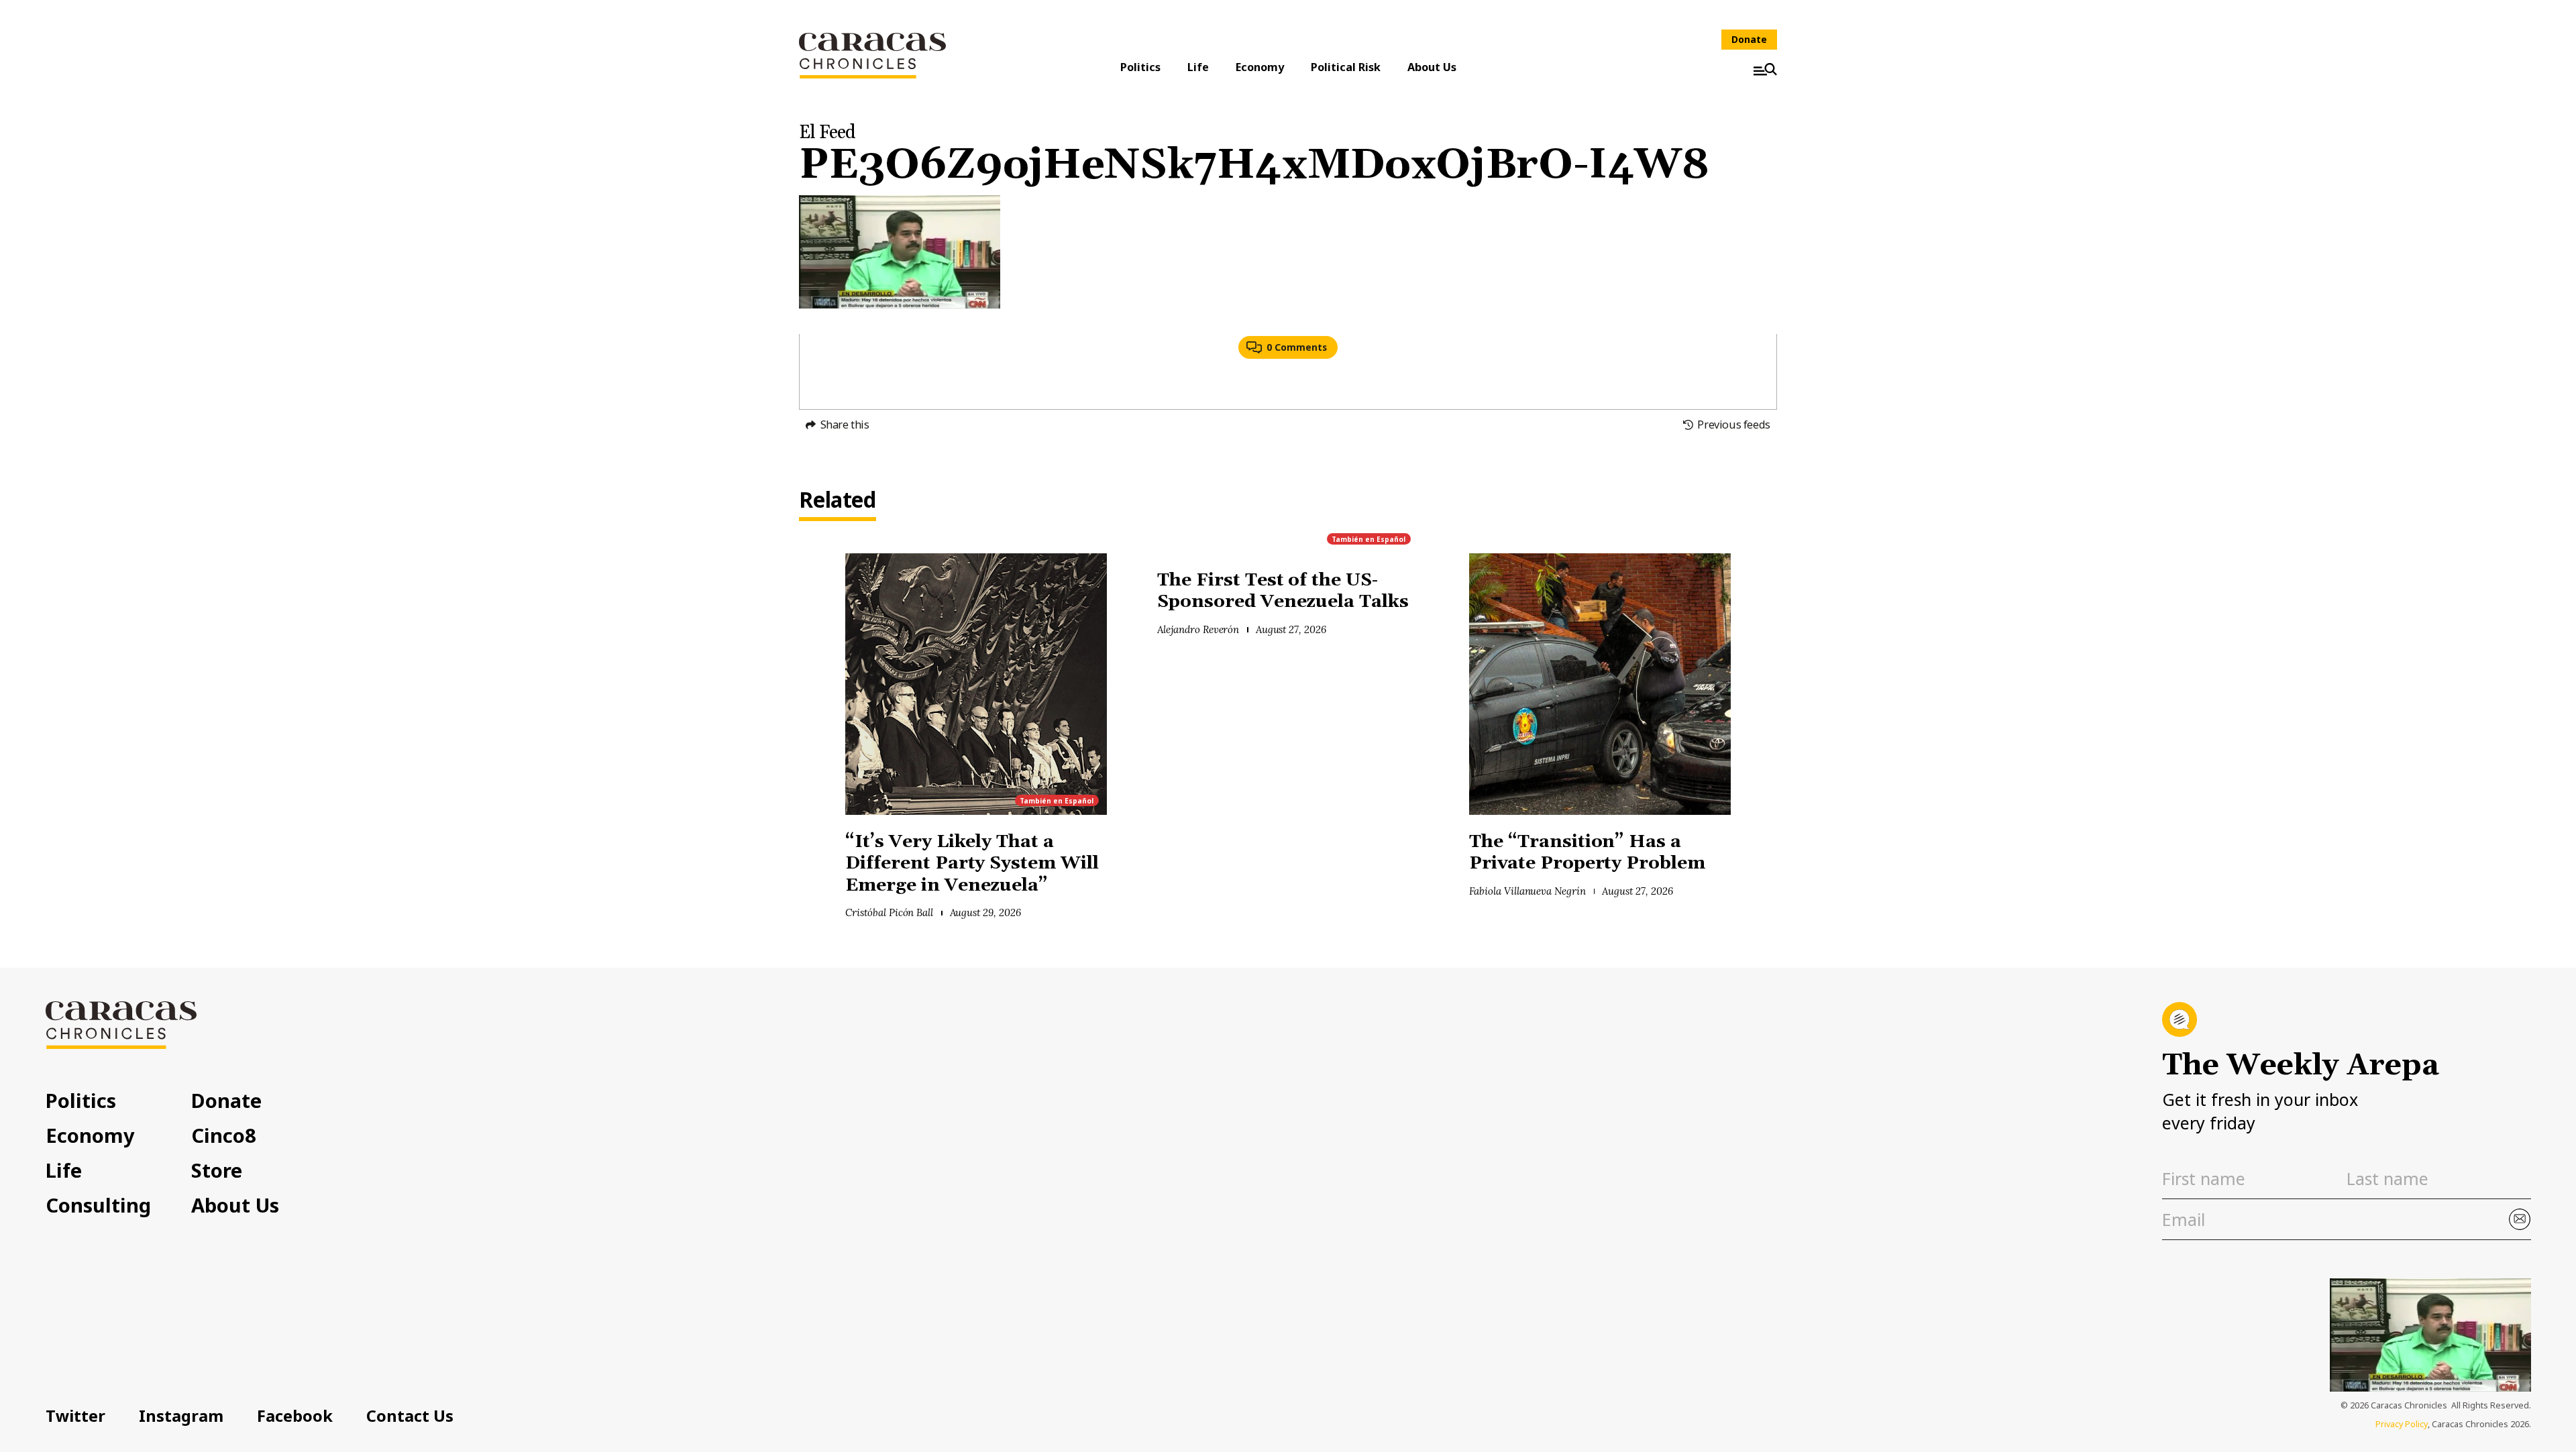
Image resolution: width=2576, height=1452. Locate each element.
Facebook (295, 1416)
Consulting (98, 1205)
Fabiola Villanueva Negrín (1527, 891)
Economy (1260, 67)
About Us (1432, 67)
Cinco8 (224, 1135)
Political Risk (1346, 67)
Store (217, 1170)
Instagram (181, 1416)
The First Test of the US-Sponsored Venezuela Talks (1285, 592)
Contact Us (410, 1416)
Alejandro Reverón (1198, 629)
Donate (1749, 39)
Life (1198, 67)
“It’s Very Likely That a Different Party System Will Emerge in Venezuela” (972, 864)
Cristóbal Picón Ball (889, 912)
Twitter (75, 1416)
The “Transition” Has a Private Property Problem (1587, 853)
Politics (1140, 67)
